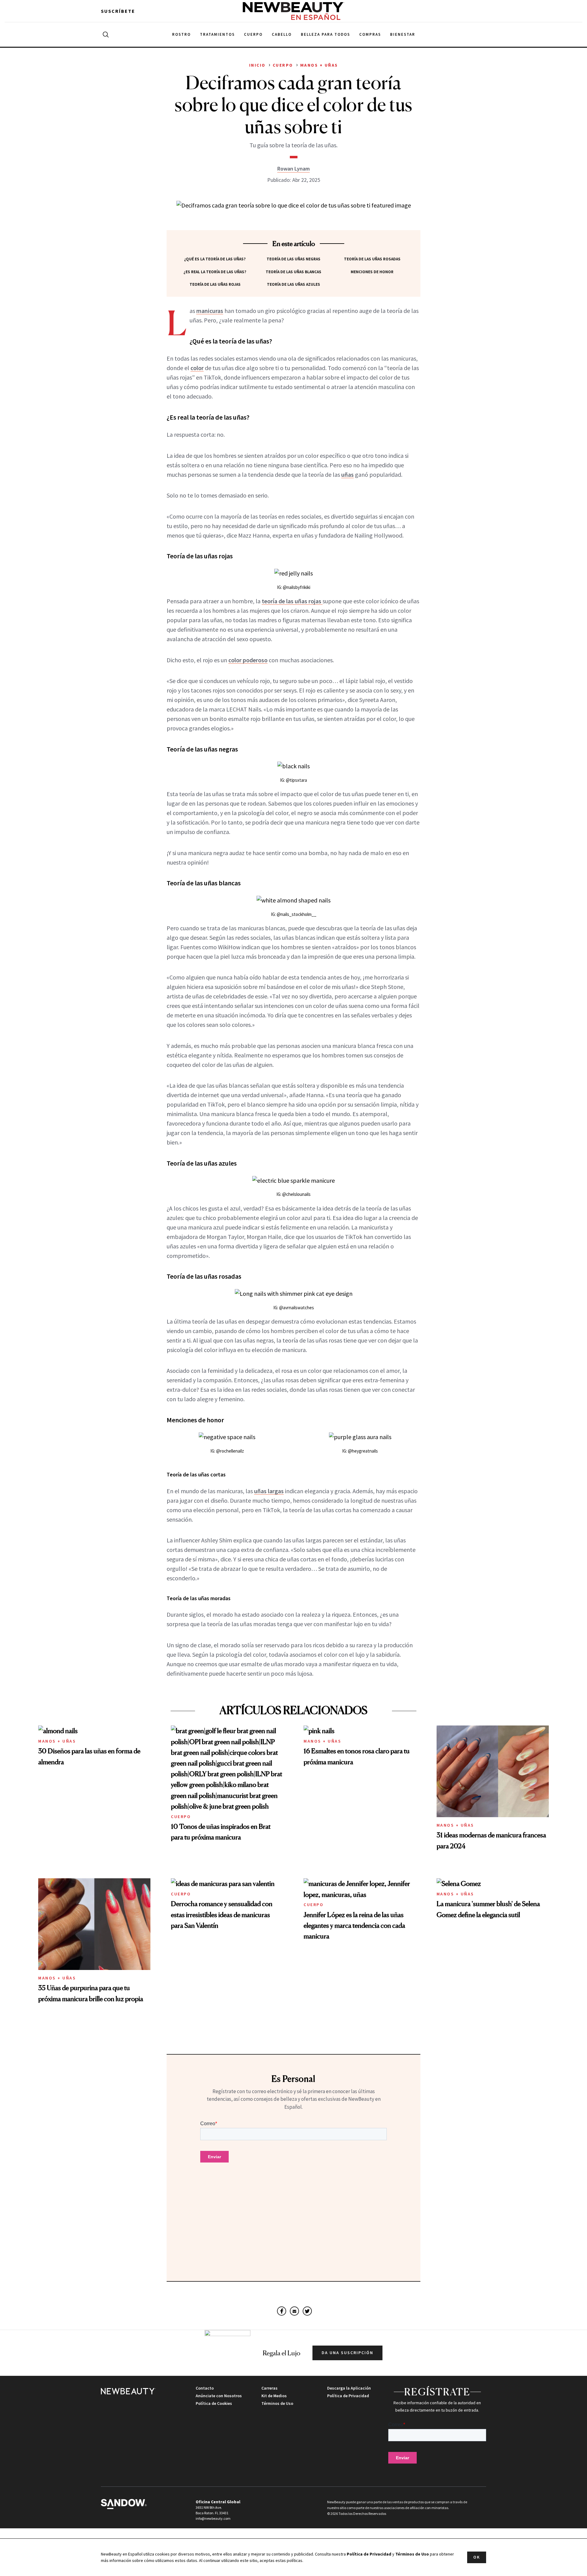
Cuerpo (253, 34)
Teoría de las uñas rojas (215, 284)
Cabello (282, 34)
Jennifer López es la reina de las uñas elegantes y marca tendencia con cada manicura (354, 1925)
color (197, 368)
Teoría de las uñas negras (293, 259)
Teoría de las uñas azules (293, 284)
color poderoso (248, 660)
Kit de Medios (274, 2396)
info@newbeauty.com (213, 2518)
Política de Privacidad (348, 2396)
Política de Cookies (214, 2403)
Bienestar (403, 34)
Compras (370, 34)
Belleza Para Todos (325, 34)
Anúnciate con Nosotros (219, 2396)
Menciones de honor (372, 272)
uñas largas (269, 1491)
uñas (347, 474)
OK (477, 2557)
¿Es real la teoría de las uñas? (215, 272)
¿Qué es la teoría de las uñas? (215, 259)
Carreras (270, 2388)
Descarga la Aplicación (349, 2388)
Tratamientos (217, 34)
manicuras (210, 311)
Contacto (205, 2388)
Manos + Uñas (57, 1741)
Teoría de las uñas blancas (293, 272)
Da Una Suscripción (347, 2353)
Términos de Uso (277, 2403)
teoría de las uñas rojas (292, 601)
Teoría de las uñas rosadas (372, 259)
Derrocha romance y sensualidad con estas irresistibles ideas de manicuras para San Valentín (222, 1914)
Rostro (181, 34)
